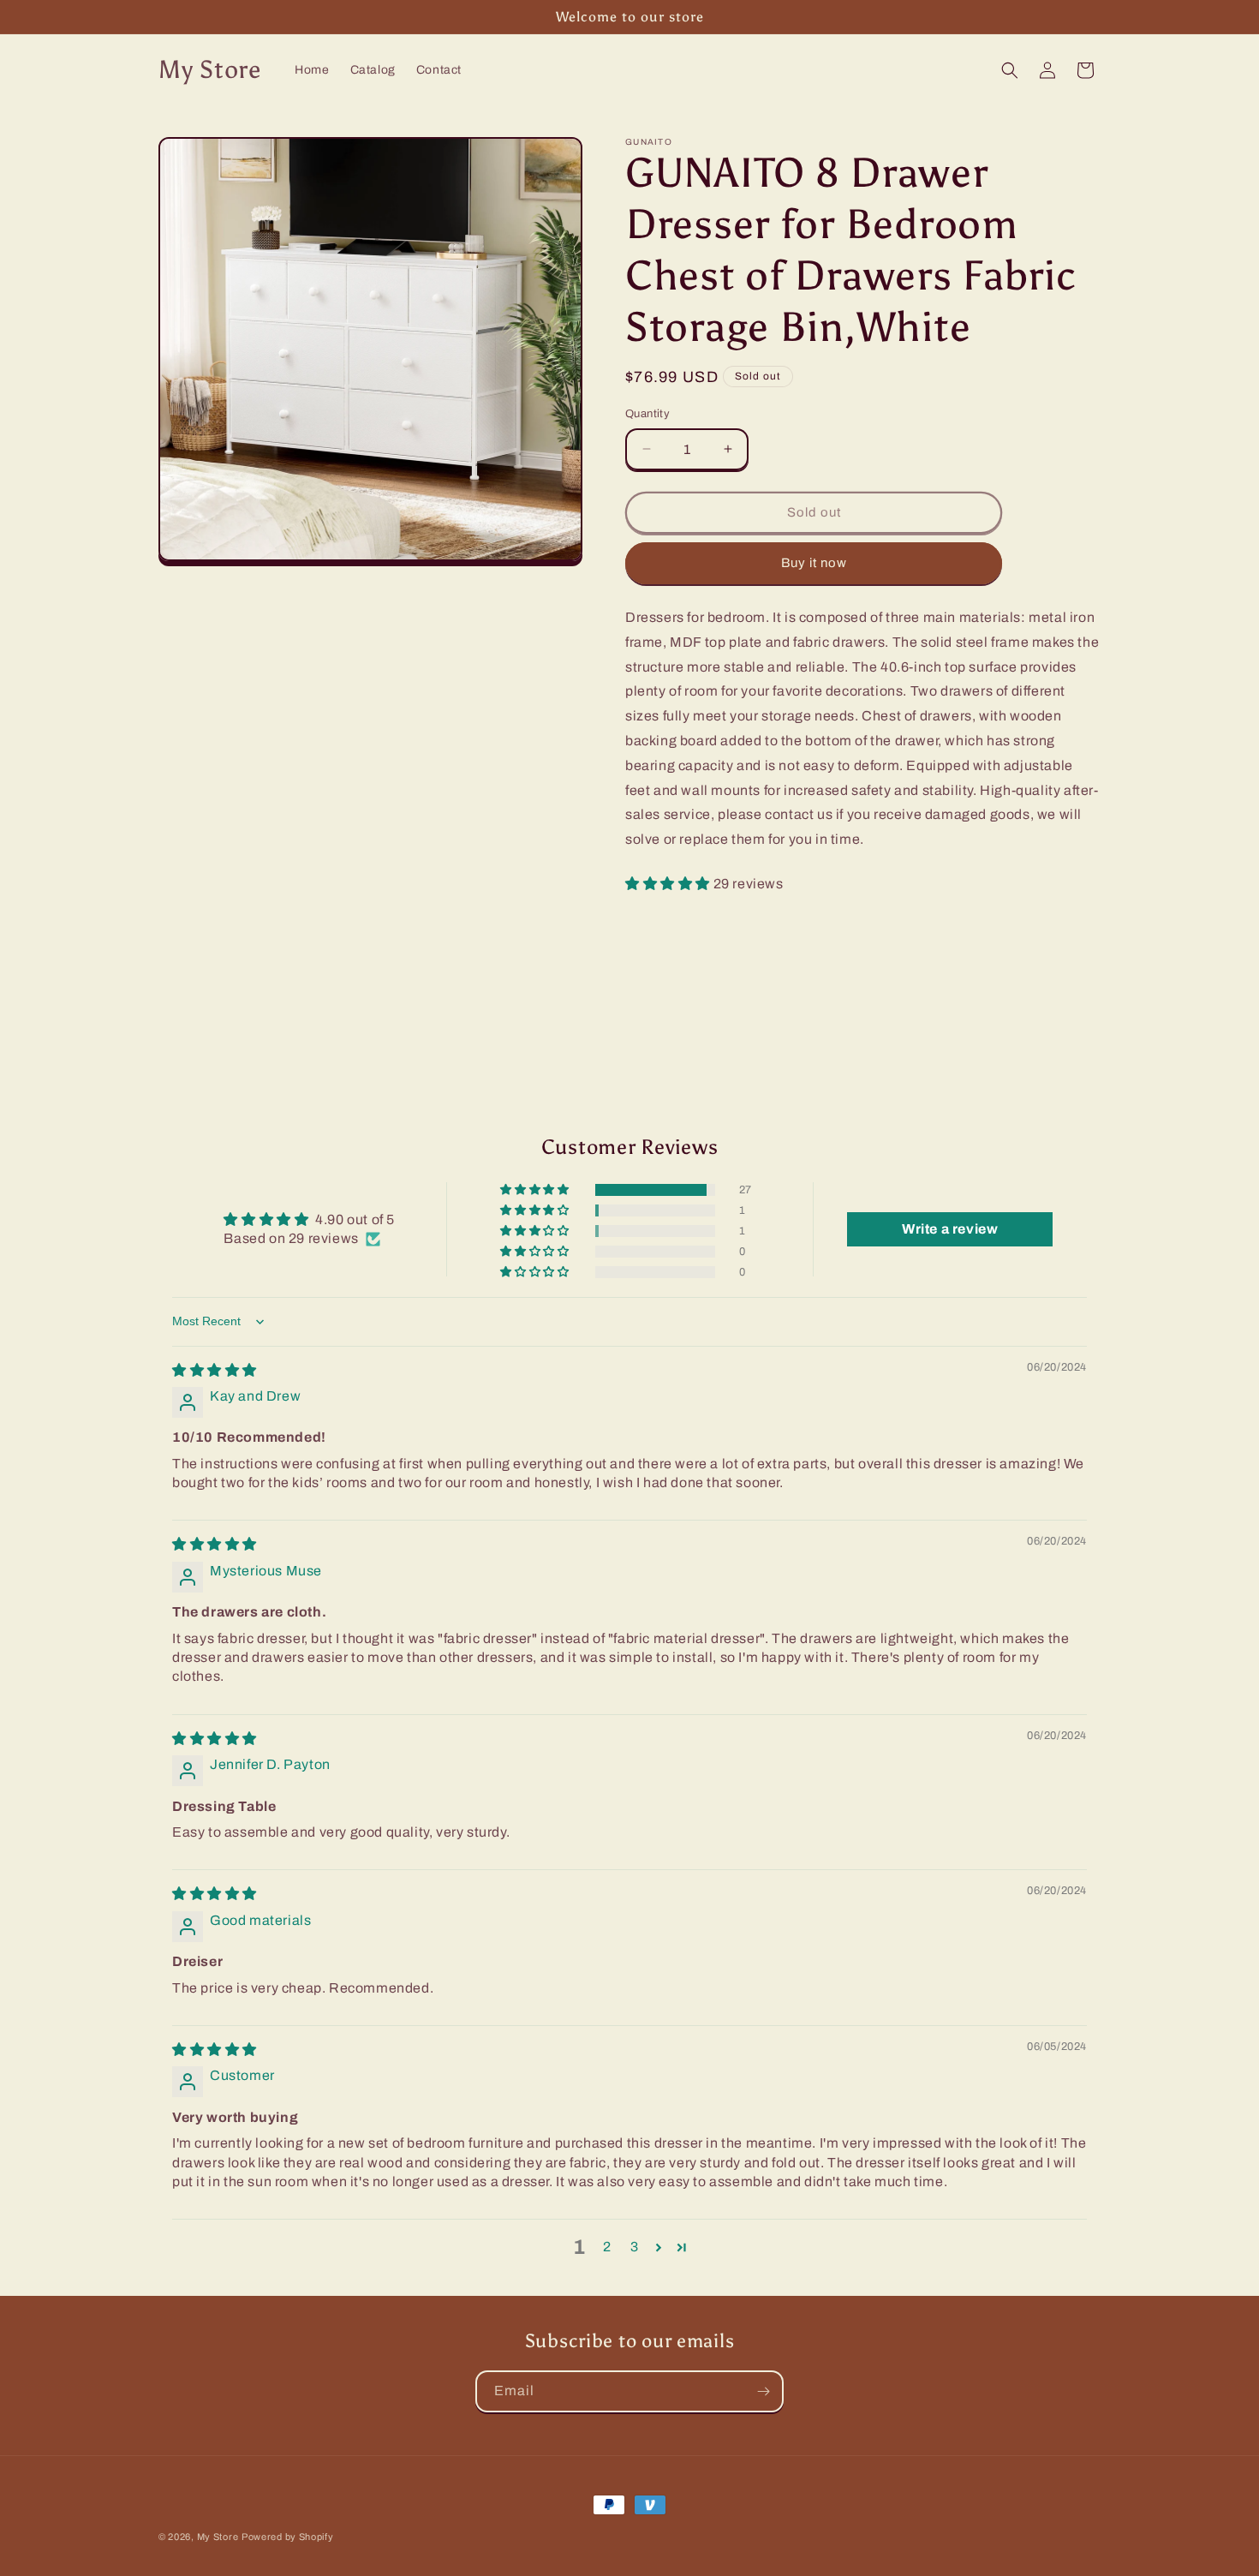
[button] (1010, 70)
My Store (218, 2537)
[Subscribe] (763, 2391)
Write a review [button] (950, 1229)
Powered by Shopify (288, 2537)
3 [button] (635, 2247)
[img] (215, 1370)
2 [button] (607, 2247)
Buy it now (814, 563)
